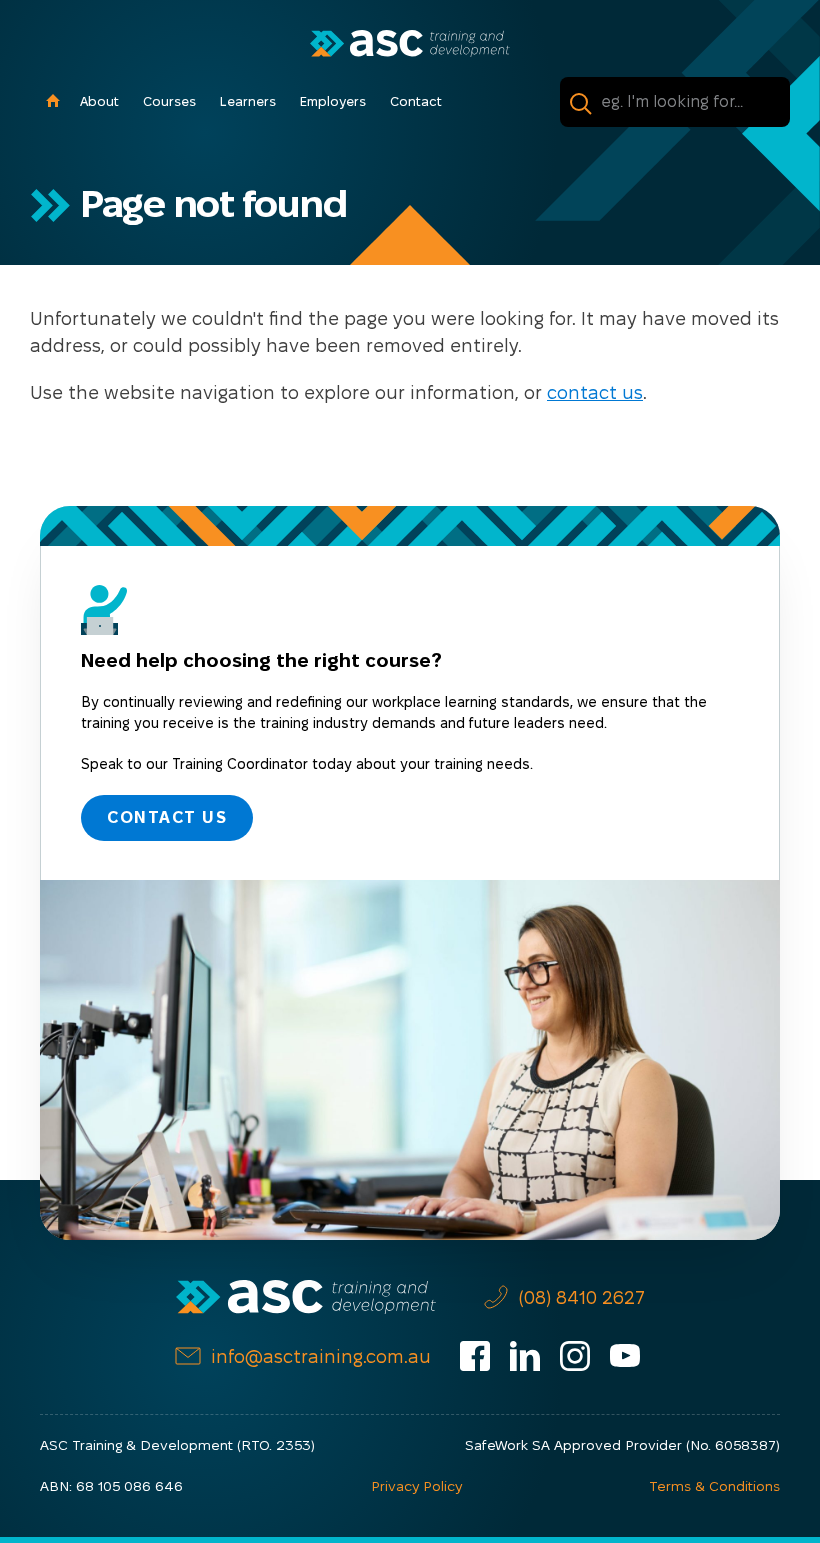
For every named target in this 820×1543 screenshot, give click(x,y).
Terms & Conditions (714, 1486)
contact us (595, 392)
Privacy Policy (416, 1486)
